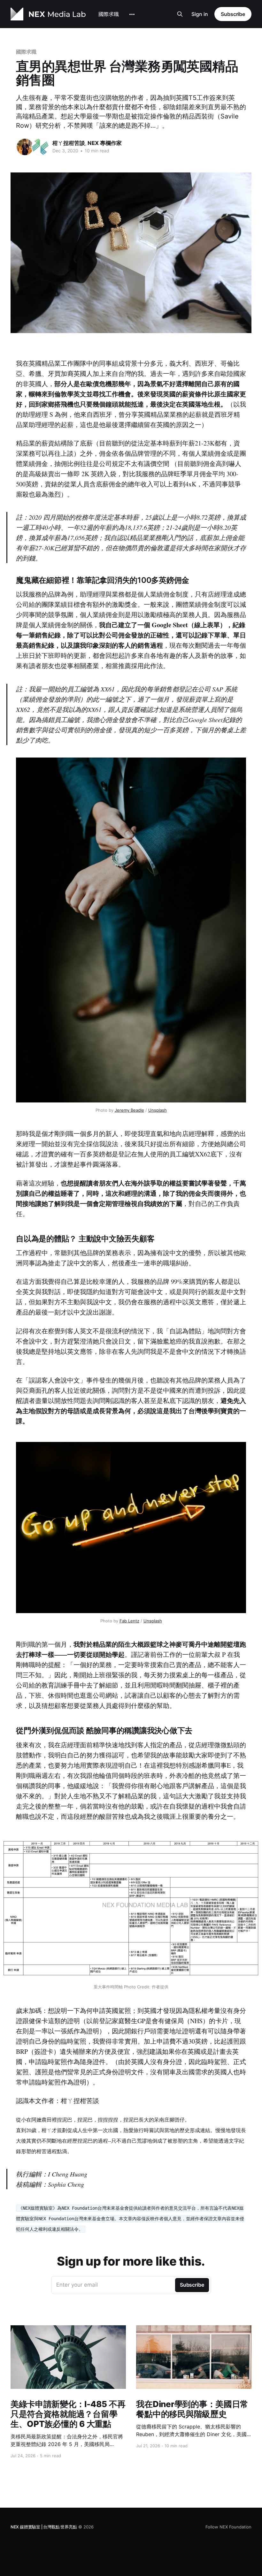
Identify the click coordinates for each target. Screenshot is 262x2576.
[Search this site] (180, 14)
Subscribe (233, 14)
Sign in (200, 14)
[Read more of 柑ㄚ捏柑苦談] (25, 147)
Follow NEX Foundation (228, 2527)
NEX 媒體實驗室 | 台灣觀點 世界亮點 (44, 2527)
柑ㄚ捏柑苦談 (69, 143)
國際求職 (109, 14)
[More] (132, 14)
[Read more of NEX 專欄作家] (40, 147)
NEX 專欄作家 (105, 143)
